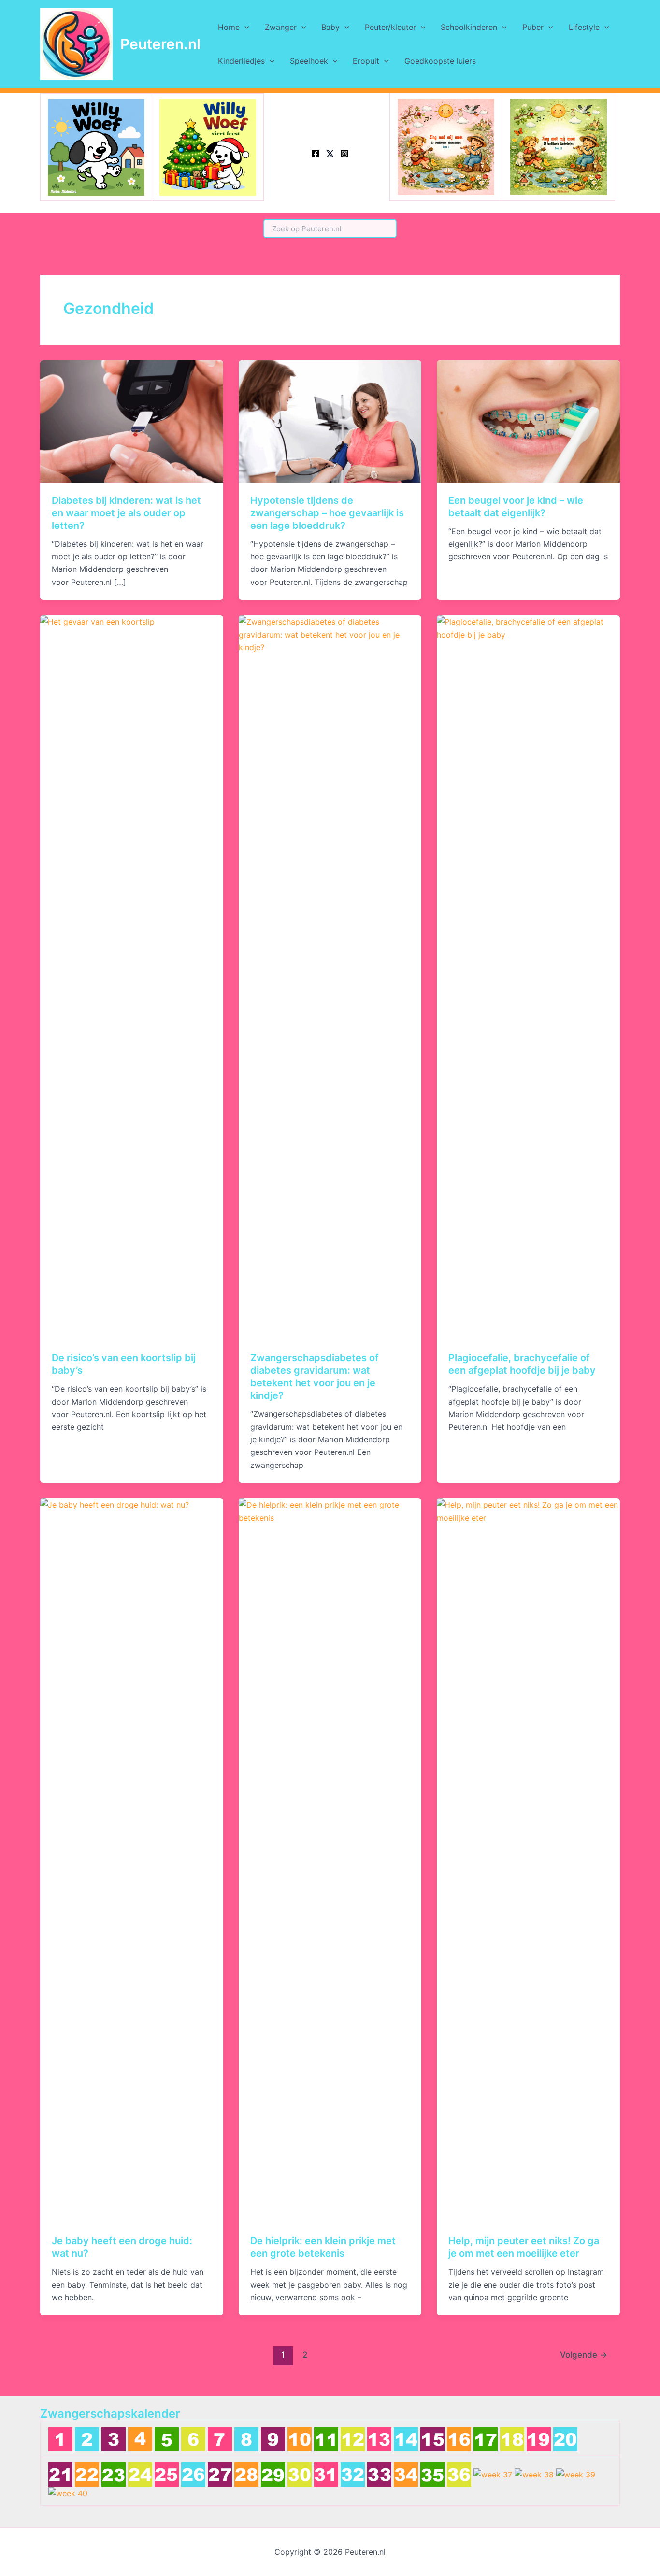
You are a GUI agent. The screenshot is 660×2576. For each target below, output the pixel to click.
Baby (330, 27)
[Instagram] (344, 154)
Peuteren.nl (160, 44)
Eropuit (366, 61)
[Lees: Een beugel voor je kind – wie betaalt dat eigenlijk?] (528, 421)
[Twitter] (330, 154)
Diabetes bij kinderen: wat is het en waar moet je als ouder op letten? (126, 513)
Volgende (584, 2355)
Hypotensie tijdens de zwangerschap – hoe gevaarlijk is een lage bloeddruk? (327, 513)
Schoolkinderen (469, 27)
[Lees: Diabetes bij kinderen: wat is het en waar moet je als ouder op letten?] (132, 421)
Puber (533, 27)
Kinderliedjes (241, 61)
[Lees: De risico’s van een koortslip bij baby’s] (132, 977)
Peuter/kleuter (390, 27)
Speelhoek (309, 61)
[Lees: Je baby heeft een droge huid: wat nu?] (132, 1860)
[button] (244, 27)
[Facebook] (316, 154)
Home (229, 27)
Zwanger (281, 27)
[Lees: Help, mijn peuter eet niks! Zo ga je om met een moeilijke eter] (528, 1860)
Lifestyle (584, 27)
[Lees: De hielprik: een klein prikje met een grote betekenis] (330, 1860)
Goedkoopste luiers (440, 61)
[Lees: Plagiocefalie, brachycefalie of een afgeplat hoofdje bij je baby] (528, 977)
